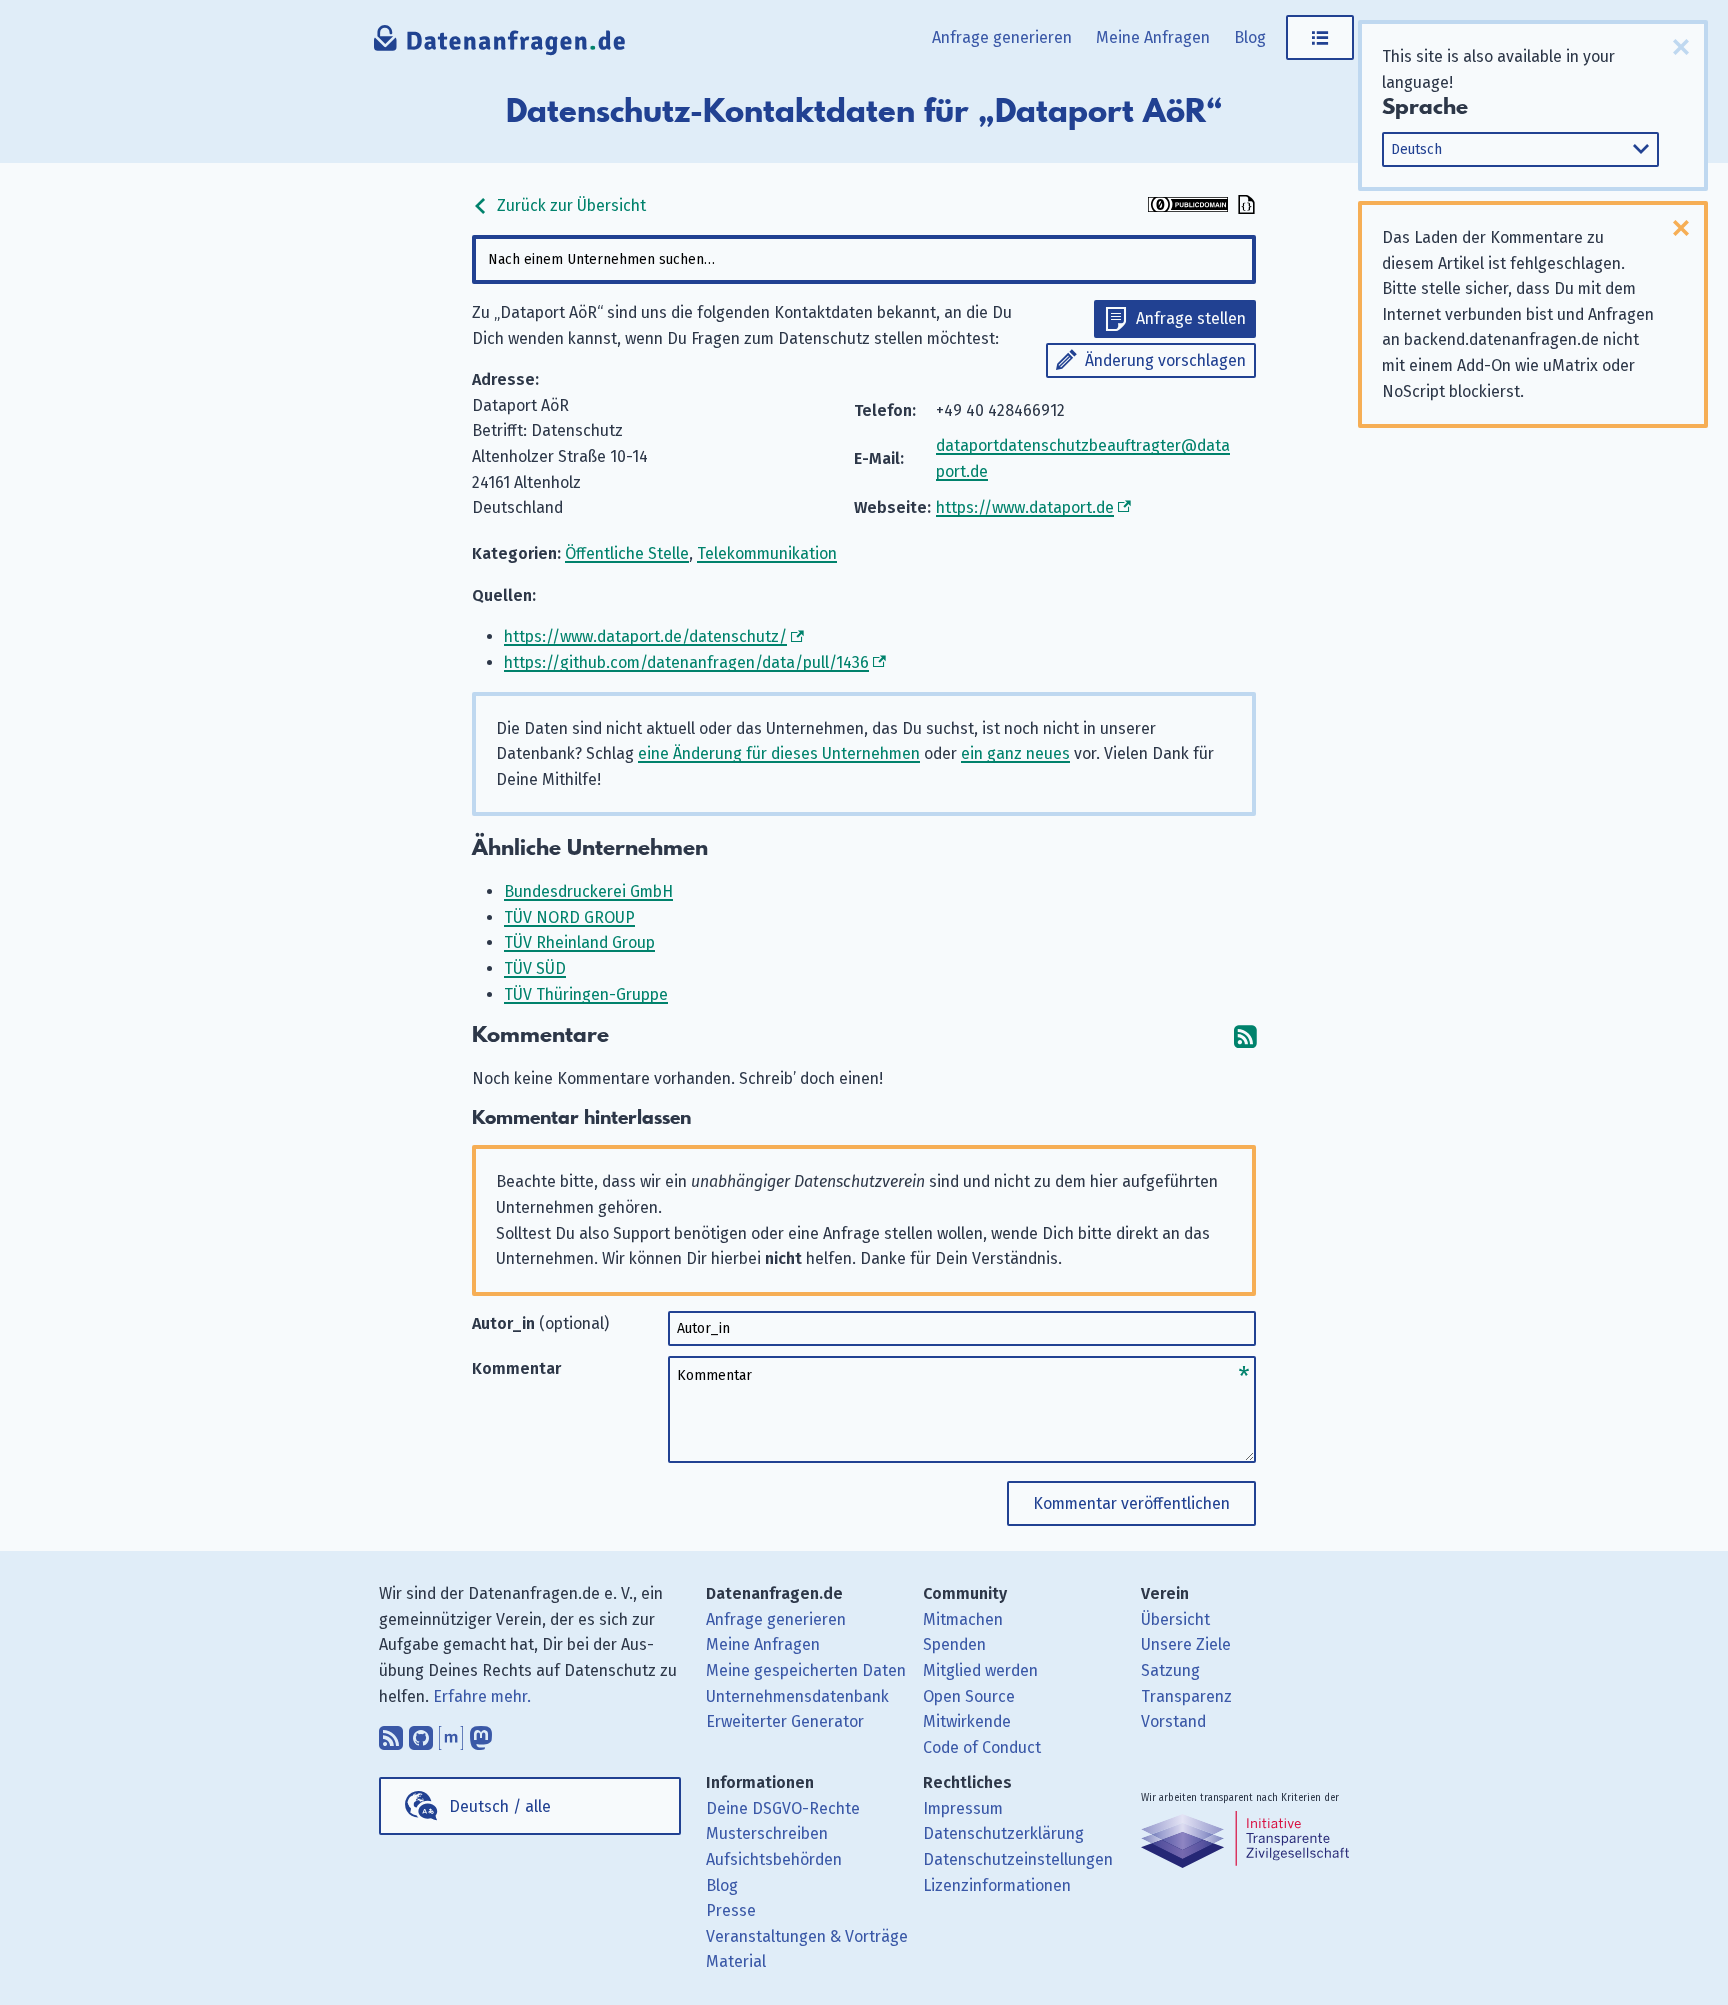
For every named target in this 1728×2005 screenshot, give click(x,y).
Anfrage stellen (1191, 318)
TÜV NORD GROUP (569, 917)
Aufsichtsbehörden (774, 1859)
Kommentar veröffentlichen (1131, 1503)
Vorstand (1173, 1721)
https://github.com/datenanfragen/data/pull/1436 (686, 662)
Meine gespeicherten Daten (806, 1670)
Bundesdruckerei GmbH (588, 891)
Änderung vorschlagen (1165, 360)
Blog (1250, 37)
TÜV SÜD (535, 968)
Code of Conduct (982, 1747)
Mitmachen (963, 1619)
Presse (731, 1910)
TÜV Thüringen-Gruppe (586, 994)
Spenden (954, 1644)
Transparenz (1186, 1696)
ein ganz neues (1015, 753)
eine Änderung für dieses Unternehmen (779, 753)
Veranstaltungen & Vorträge (807, 1936)
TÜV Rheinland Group (579, 942)
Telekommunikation (767, 553)
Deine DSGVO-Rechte (783, 1808)
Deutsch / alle (500, 1806)
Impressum (963, 1808)
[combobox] (864, 259)
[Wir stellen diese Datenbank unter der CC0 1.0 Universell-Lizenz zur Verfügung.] (1188, 206)
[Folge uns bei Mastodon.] (481, 1733)
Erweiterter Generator (785, 1721)
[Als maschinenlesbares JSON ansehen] (1244, 206)
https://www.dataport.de (1025, 507)
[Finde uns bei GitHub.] (421, 1733)
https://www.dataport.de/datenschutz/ (645, 636)
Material (736, 1961)
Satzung (1170, 1670)
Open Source (969, 1696)
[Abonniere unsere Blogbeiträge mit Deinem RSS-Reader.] (391, 1733)
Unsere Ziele (1186, 1644)
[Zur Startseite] (500, 45)
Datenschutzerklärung (1003, 1833)
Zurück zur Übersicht (569, 205)
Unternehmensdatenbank (797, 1696)
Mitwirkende (967, 1721)
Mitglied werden (980, 1670)
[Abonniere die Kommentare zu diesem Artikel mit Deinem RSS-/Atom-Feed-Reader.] (1245, 1035)
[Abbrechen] (1681, 47)
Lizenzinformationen (997, 1885)
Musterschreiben (767, 1833)
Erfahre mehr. (482, 1696)
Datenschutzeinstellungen (1018, 1859)
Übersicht (1175, 1619)
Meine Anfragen (1153, 37)
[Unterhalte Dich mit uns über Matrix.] (451, 1733)
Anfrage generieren (1002, 37)
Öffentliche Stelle (627, 553)
